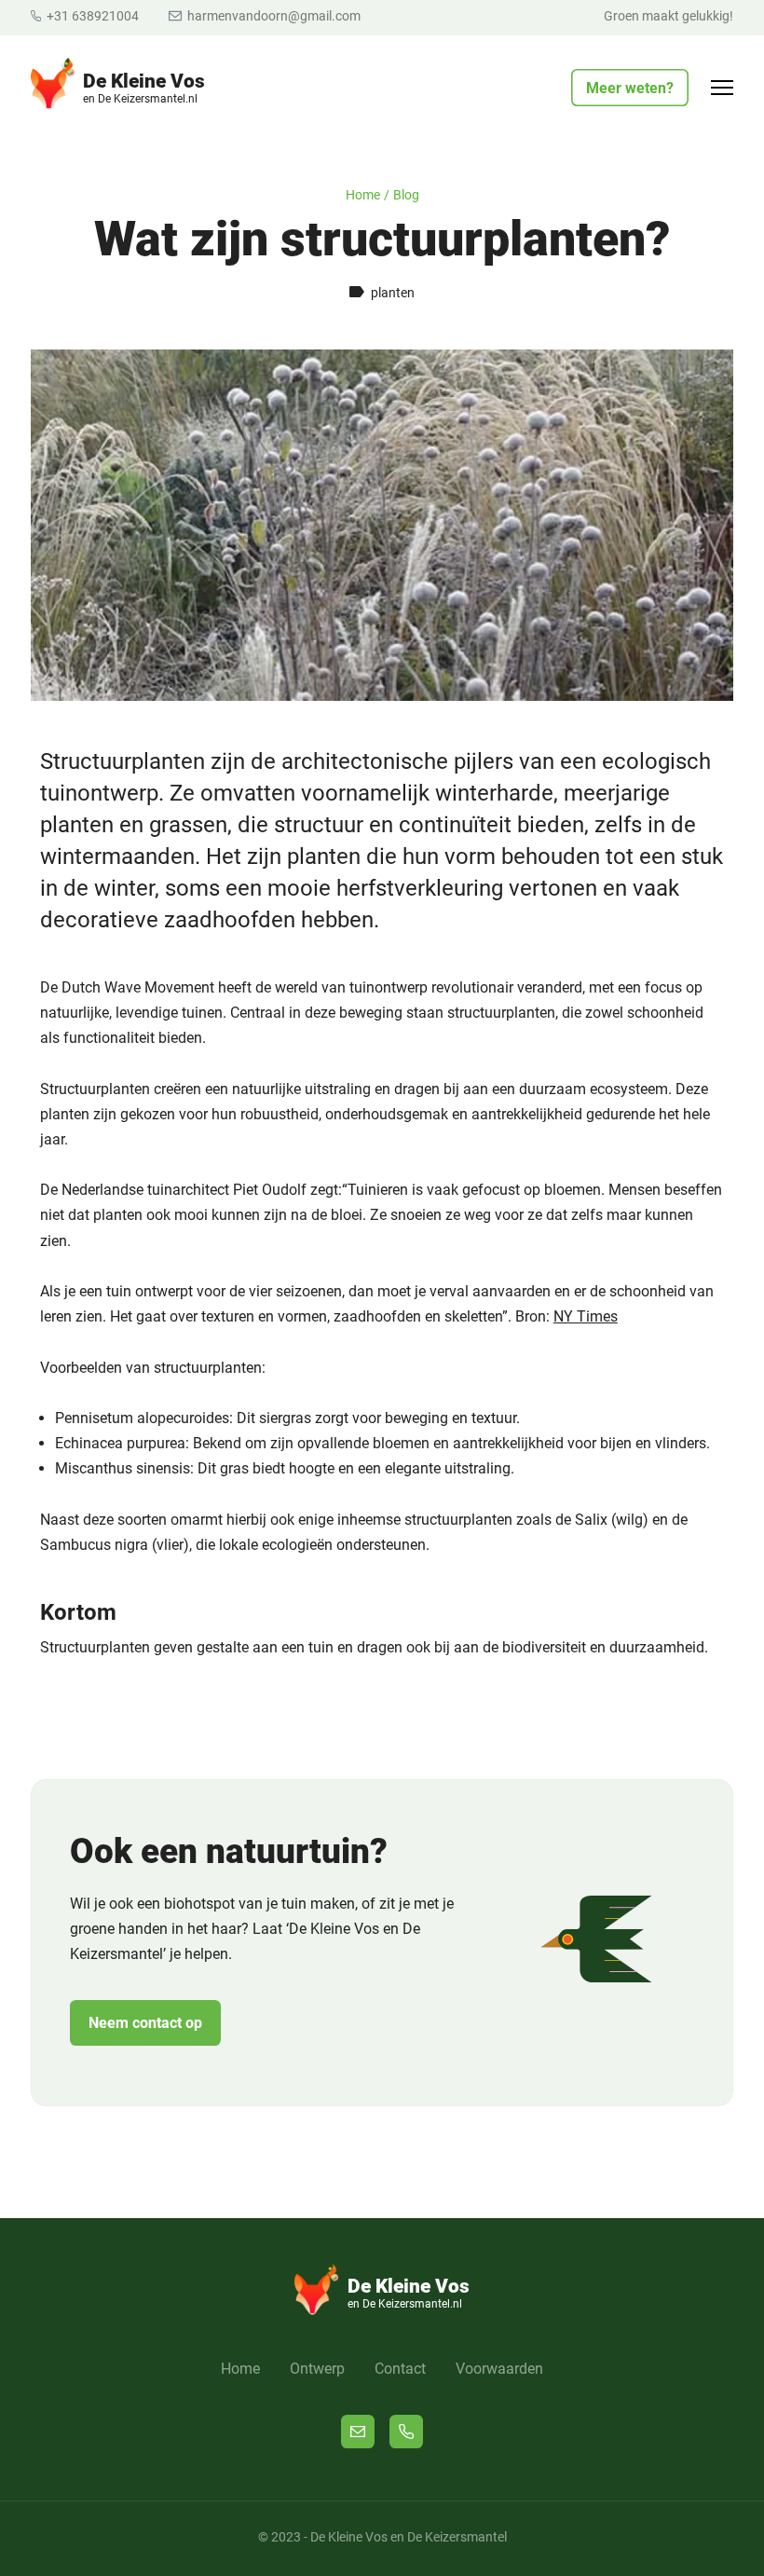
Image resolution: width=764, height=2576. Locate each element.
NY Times (586, 1316)
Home (363, 195)
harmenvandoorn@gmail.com (272, 16)
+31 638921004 (91, 16)
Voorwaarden (499, 2369)
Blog (406, 195)
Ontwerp (317, 2369)
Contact (400, 2369)
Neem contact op (145, 2023)
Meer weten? (630, 88)
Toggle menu (731, 92)
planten (393, 293)
